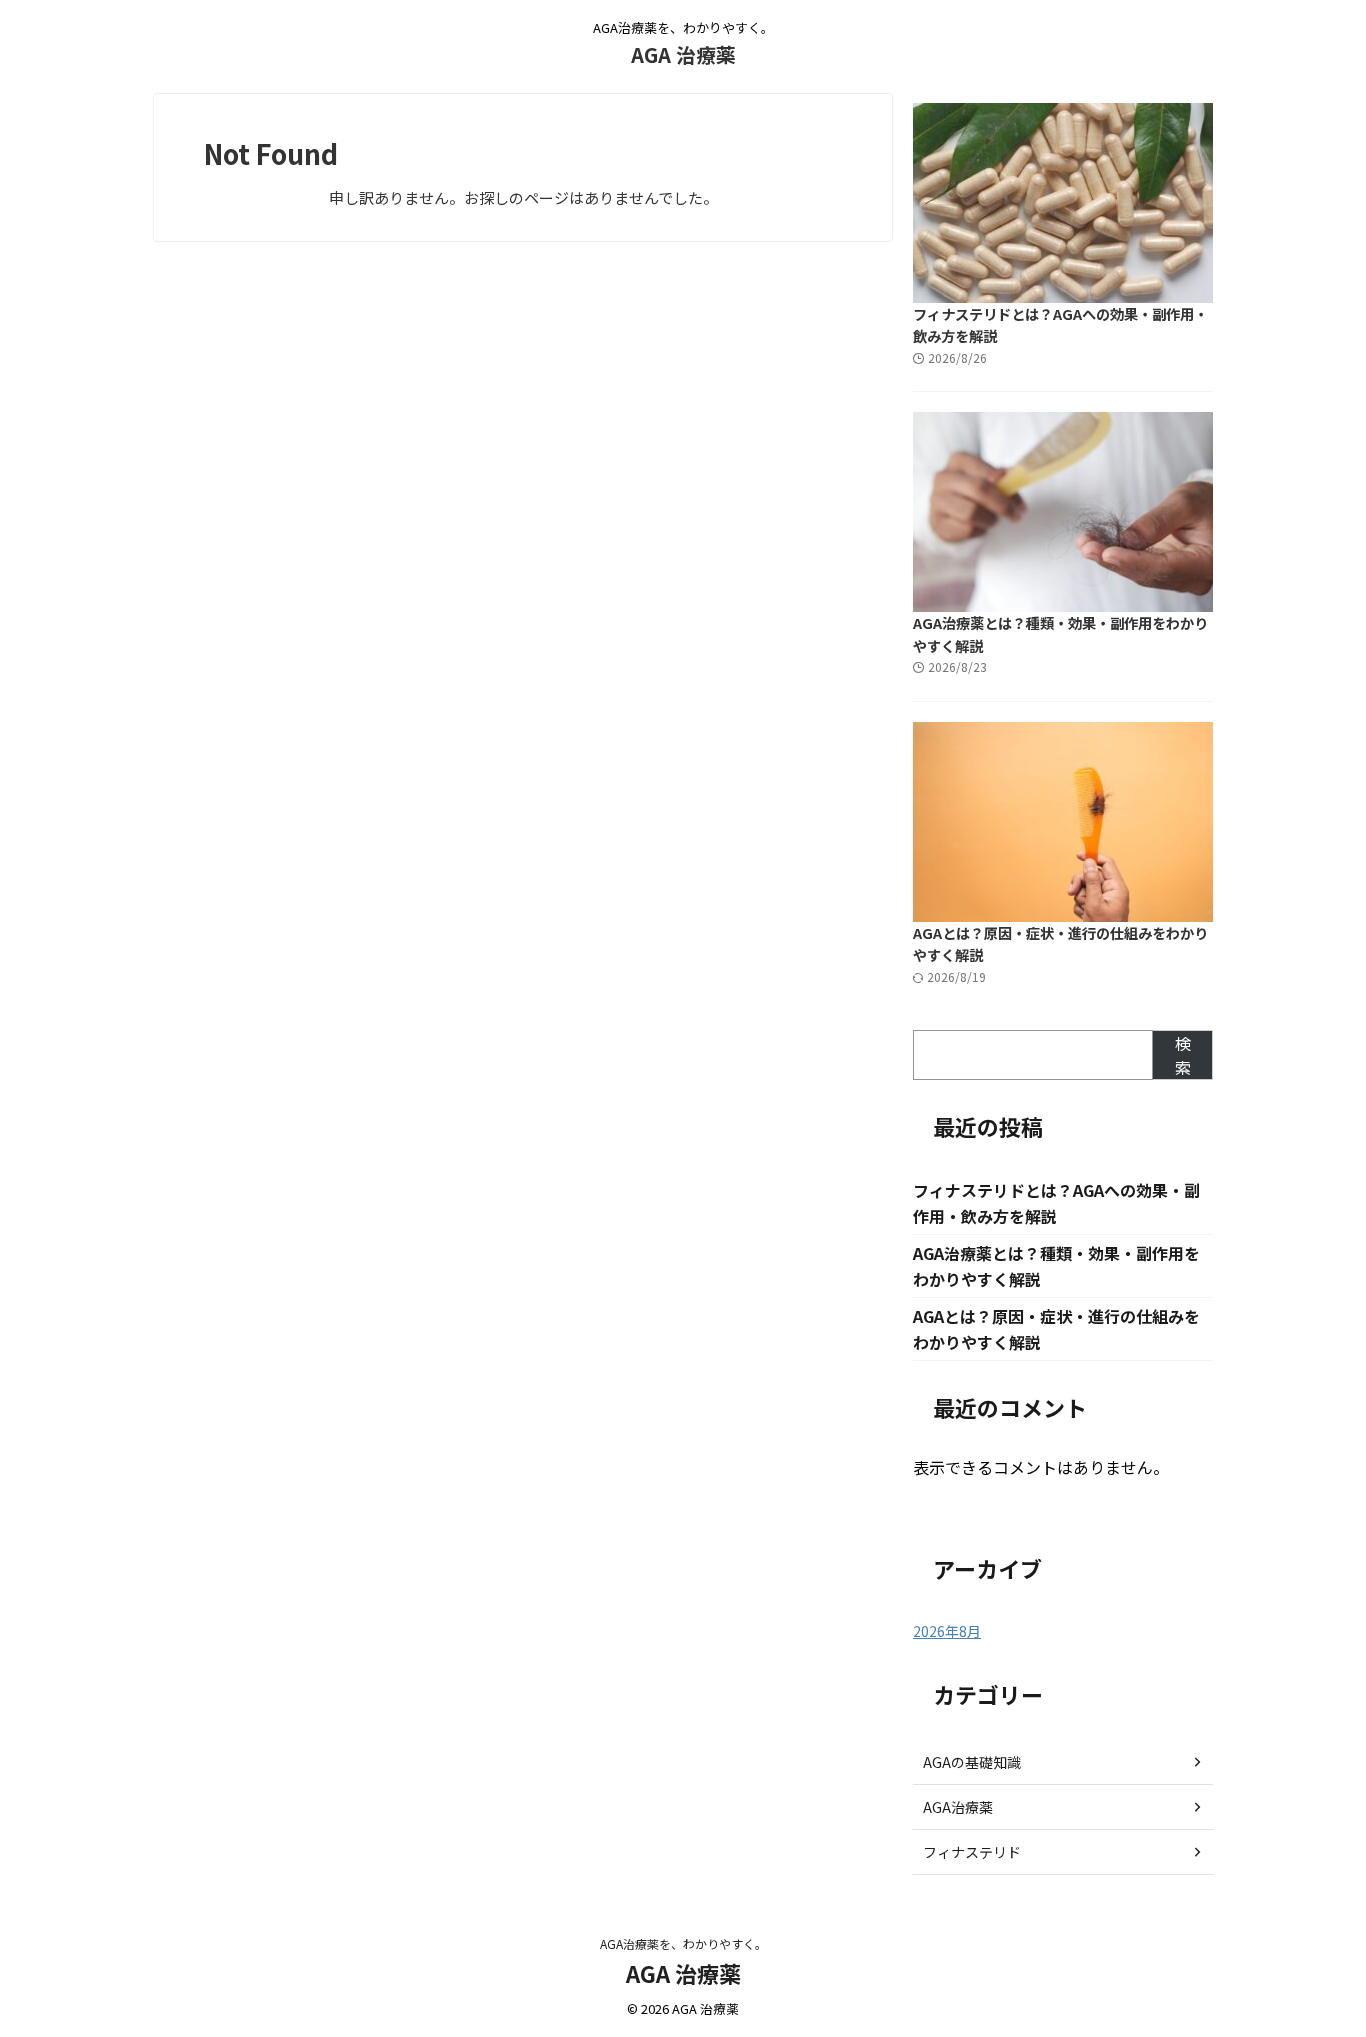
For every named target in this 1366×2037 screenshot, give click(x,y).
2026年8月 (947, 1631)
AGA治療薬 (958, 1807)
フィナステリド (972, 1852)
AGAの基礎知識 (972, 1762)
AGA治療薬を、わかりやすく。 (683, 1943)
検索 (1183, 1055)
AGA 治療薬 (683, 54)
